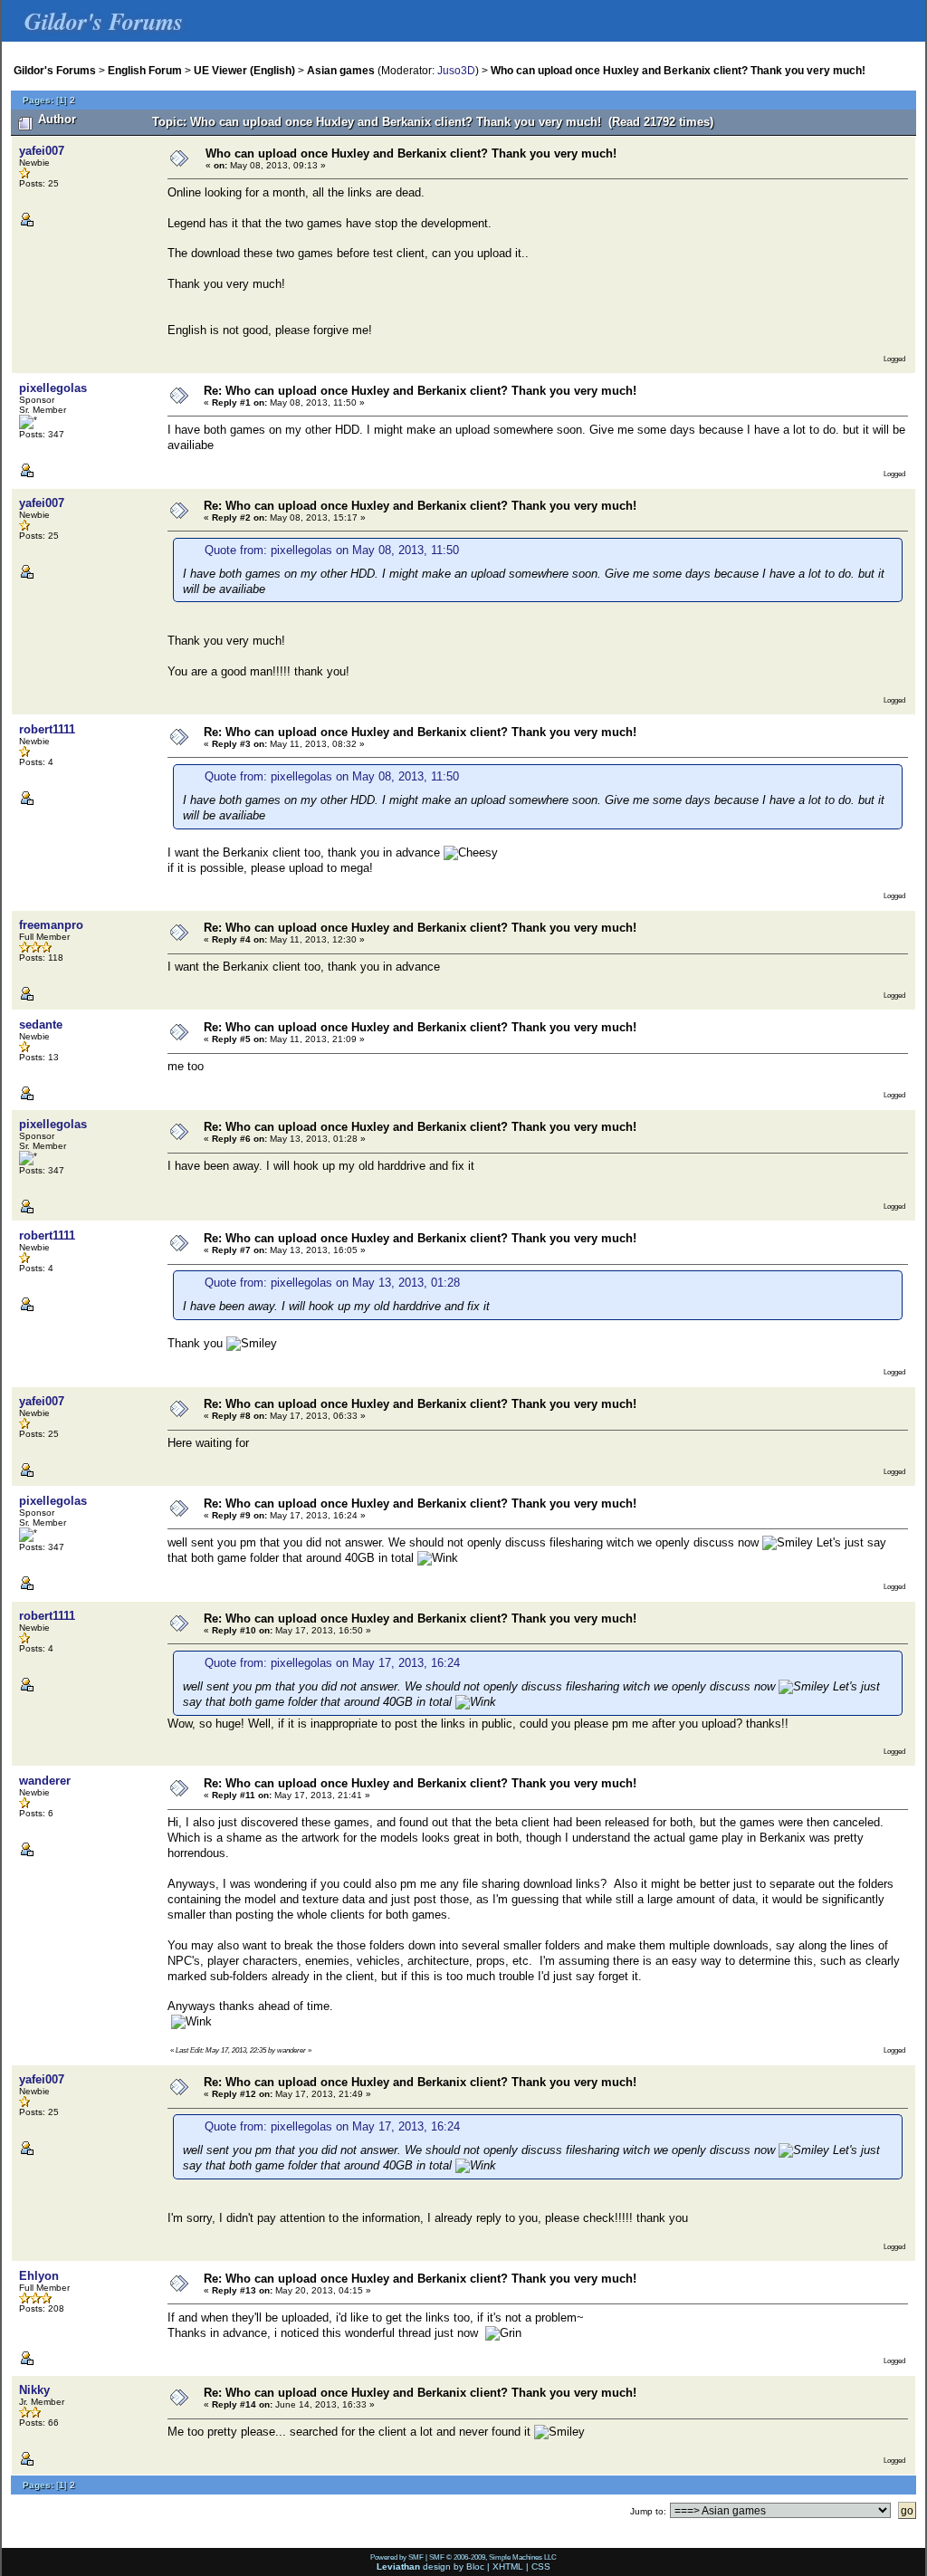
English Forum (145, 70)
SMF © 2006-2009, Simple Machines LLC (493, 2557)
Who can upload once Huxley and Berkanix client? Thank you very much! (678, 70)
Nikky (34, 2390)
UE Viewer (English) (244, 70)
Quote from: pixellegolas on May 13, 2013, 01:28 (332, 1283)
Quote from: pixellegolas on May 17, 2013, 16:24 (332, 1663)
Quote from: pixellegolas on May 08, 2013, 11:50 (332, 550)
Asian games (341, 70)
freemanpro (51, 925)
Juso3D (456, 70)
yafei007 (42, 151)
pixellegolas (53, 388)
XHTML (508, 2566)
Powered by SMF (397, 2557)
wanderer (45, 1781)
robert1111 (47, 729)
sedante (41, 1025)
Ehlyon (39, 2276)
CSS (541, 2566)
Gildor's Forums (55, 70)
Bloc (475, 2566)
